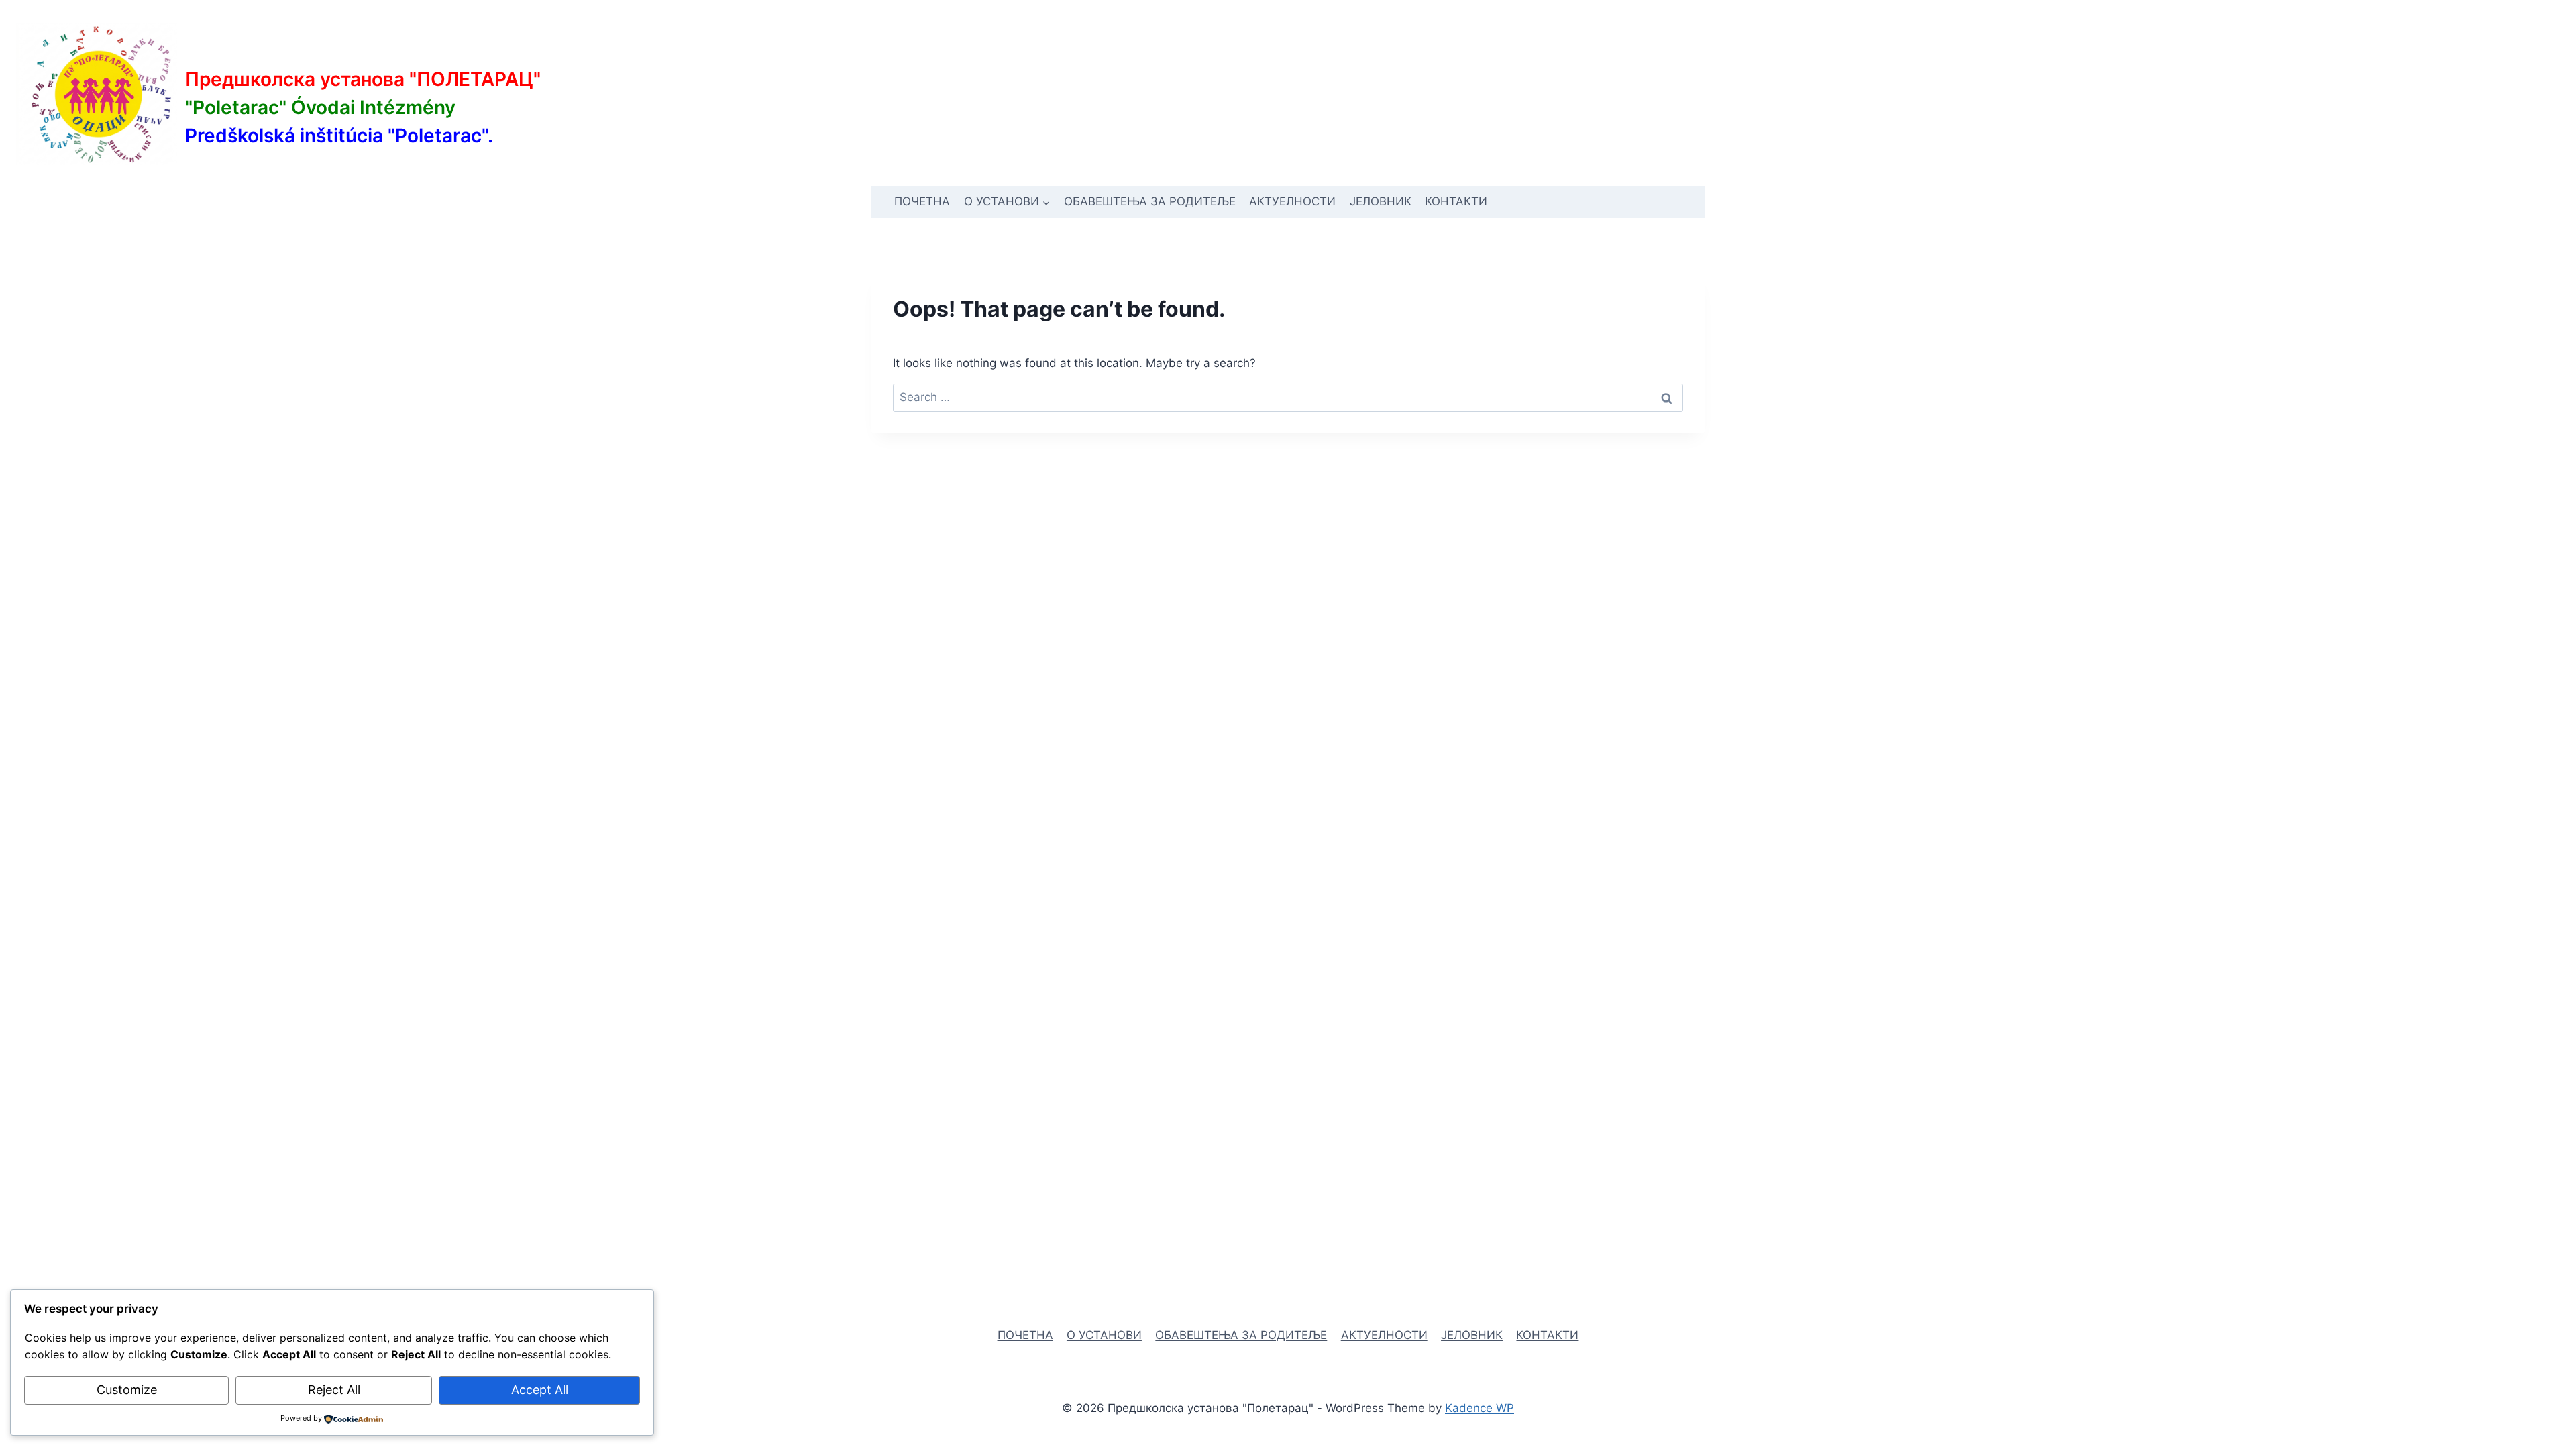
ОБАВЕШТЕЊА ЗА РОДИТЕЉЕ (1150, 201)
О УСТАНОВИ (1104, 1335)
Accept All (540, 1390)
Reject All (334, 1390)
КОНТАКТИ (1456, 201)
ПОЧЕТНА (922, 201)
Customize (127, 1390)
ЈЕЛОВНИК (1381, 201)
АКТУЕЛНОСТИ (1292, 201)
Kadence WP (1480, 1408)
